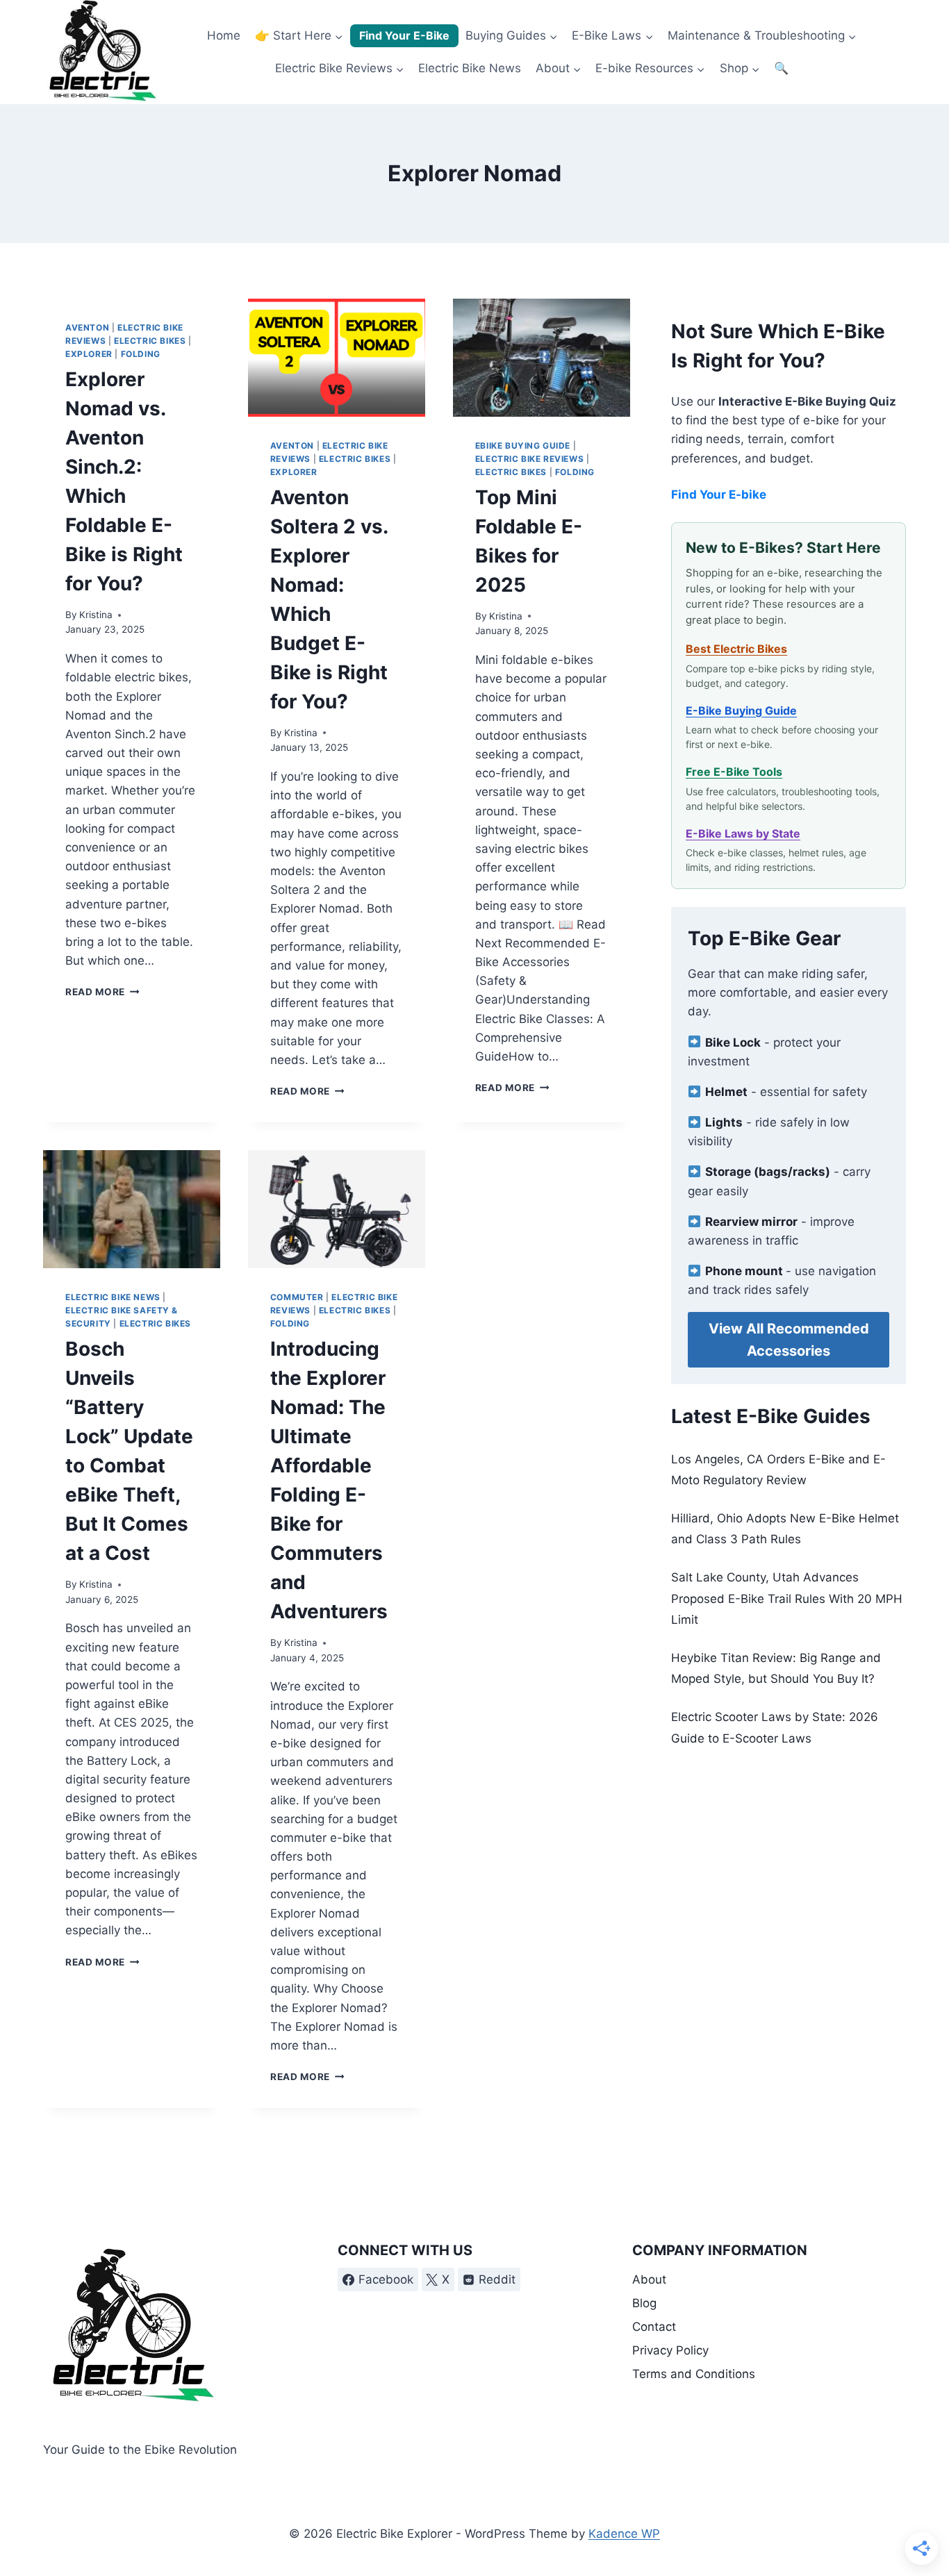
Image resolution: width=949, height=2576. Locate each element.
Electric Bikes (150, 341)
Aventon (87, 327)
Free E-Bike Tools (734, 772)
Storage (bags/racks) (768, 1172)
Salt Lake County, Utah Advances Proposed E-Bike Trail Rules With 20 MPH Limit (787, 1598)
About (649, 2279)
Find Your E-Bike (404, 35)
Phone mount (745, 1271)
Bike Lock (733, 1042)
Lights (724, 1122)
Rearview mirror (751, 1222)
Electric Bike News (470, 68)
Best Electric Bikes (736, 649)
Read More (102, 992)
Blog (644, 2303)
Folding (141, 354)
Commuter (297, 1297)
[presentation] (337, 358)
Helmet (726, 1092)
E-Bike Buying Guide (741, 711)
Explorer (89, 354)
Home (224, 35)
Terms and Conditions (694, 2374)
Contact (654, 2327)
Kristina (96, 615)
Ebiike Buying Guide (523, 446)
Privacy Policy (670, 2350)
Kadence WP (624, 2534)
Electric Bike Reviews (530, 459)
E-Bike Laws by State (743, 833)
